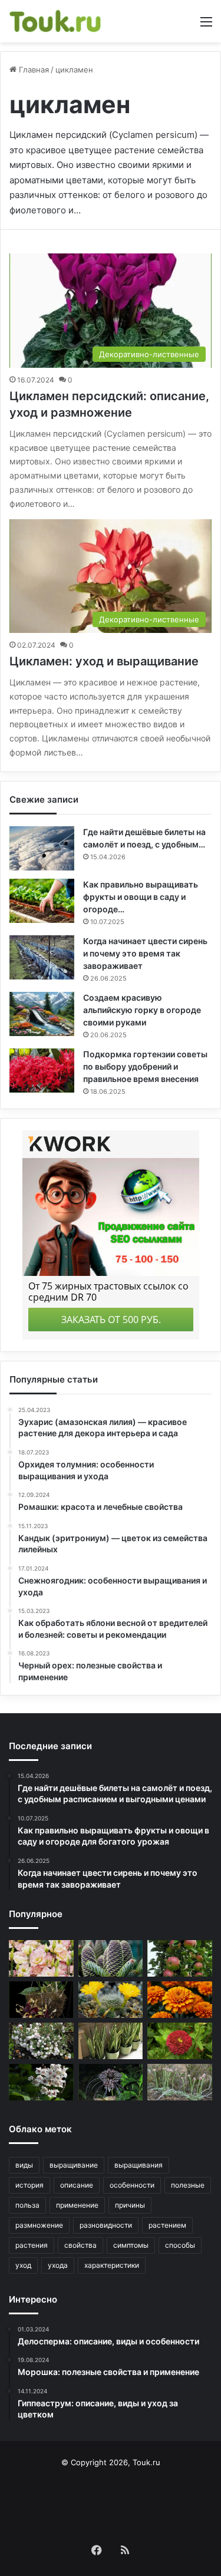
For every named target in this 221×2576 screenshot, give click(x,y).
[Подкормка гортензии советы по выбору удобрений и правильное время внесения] (42, 1071)
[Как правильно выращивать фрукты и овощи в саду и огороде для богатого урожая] (42, 901)
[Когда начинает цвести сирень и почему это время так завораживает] (42, 957)
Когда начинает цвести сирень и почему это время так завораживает (145, 953)
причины (130, 2205)
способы (180, 2245)
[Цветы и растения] (56, 21)
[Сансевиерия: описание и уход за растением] (111, 2041)
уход (23, 2265)
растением (167, 2225)
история (29, 2185)
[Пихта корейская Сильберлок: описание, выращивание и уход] (111, 1958)
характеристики (112, 2265)
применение (77, 2205)
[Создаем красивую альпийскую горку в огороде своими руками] (42, 1014)
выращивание (74, 2165)
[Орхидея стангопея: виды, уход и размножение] (41, 2000)
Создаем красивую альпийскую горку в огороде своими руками (142, 1010)
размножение (39, 2225)
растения (32, 2245)
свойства (80, 2245)
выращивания (138, 2165)
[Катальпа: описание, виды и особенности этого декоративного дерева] (41, 2082)
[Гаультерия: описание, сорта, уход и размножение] (41, 2041)
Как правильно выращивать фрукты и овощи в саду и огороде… (141, 897)
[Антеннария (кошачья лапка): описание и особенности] (180, 2082)
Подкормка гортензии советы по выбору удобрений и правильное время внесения (145, 1066)
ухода (58, 2265)
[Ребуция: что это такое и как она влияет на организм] (111, 2000)
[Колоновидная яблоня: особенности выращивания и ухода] (180, 1958)
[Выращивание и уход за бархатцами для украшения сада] (180, 2000)
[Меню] (206, 26)
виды (24, 2165)
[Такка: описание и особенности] (111, 2082)
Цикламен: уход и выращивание (104, 661)
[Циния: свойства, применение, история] (180, 2041)
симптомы (131, 2245)
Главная (33, 70)
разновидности (106, 2225)
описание (77, 2185)
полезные (188, 2185)
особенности (132, 2185)
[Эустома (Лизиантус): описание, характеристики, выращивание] (41, 1958)
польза (27, 2205)
